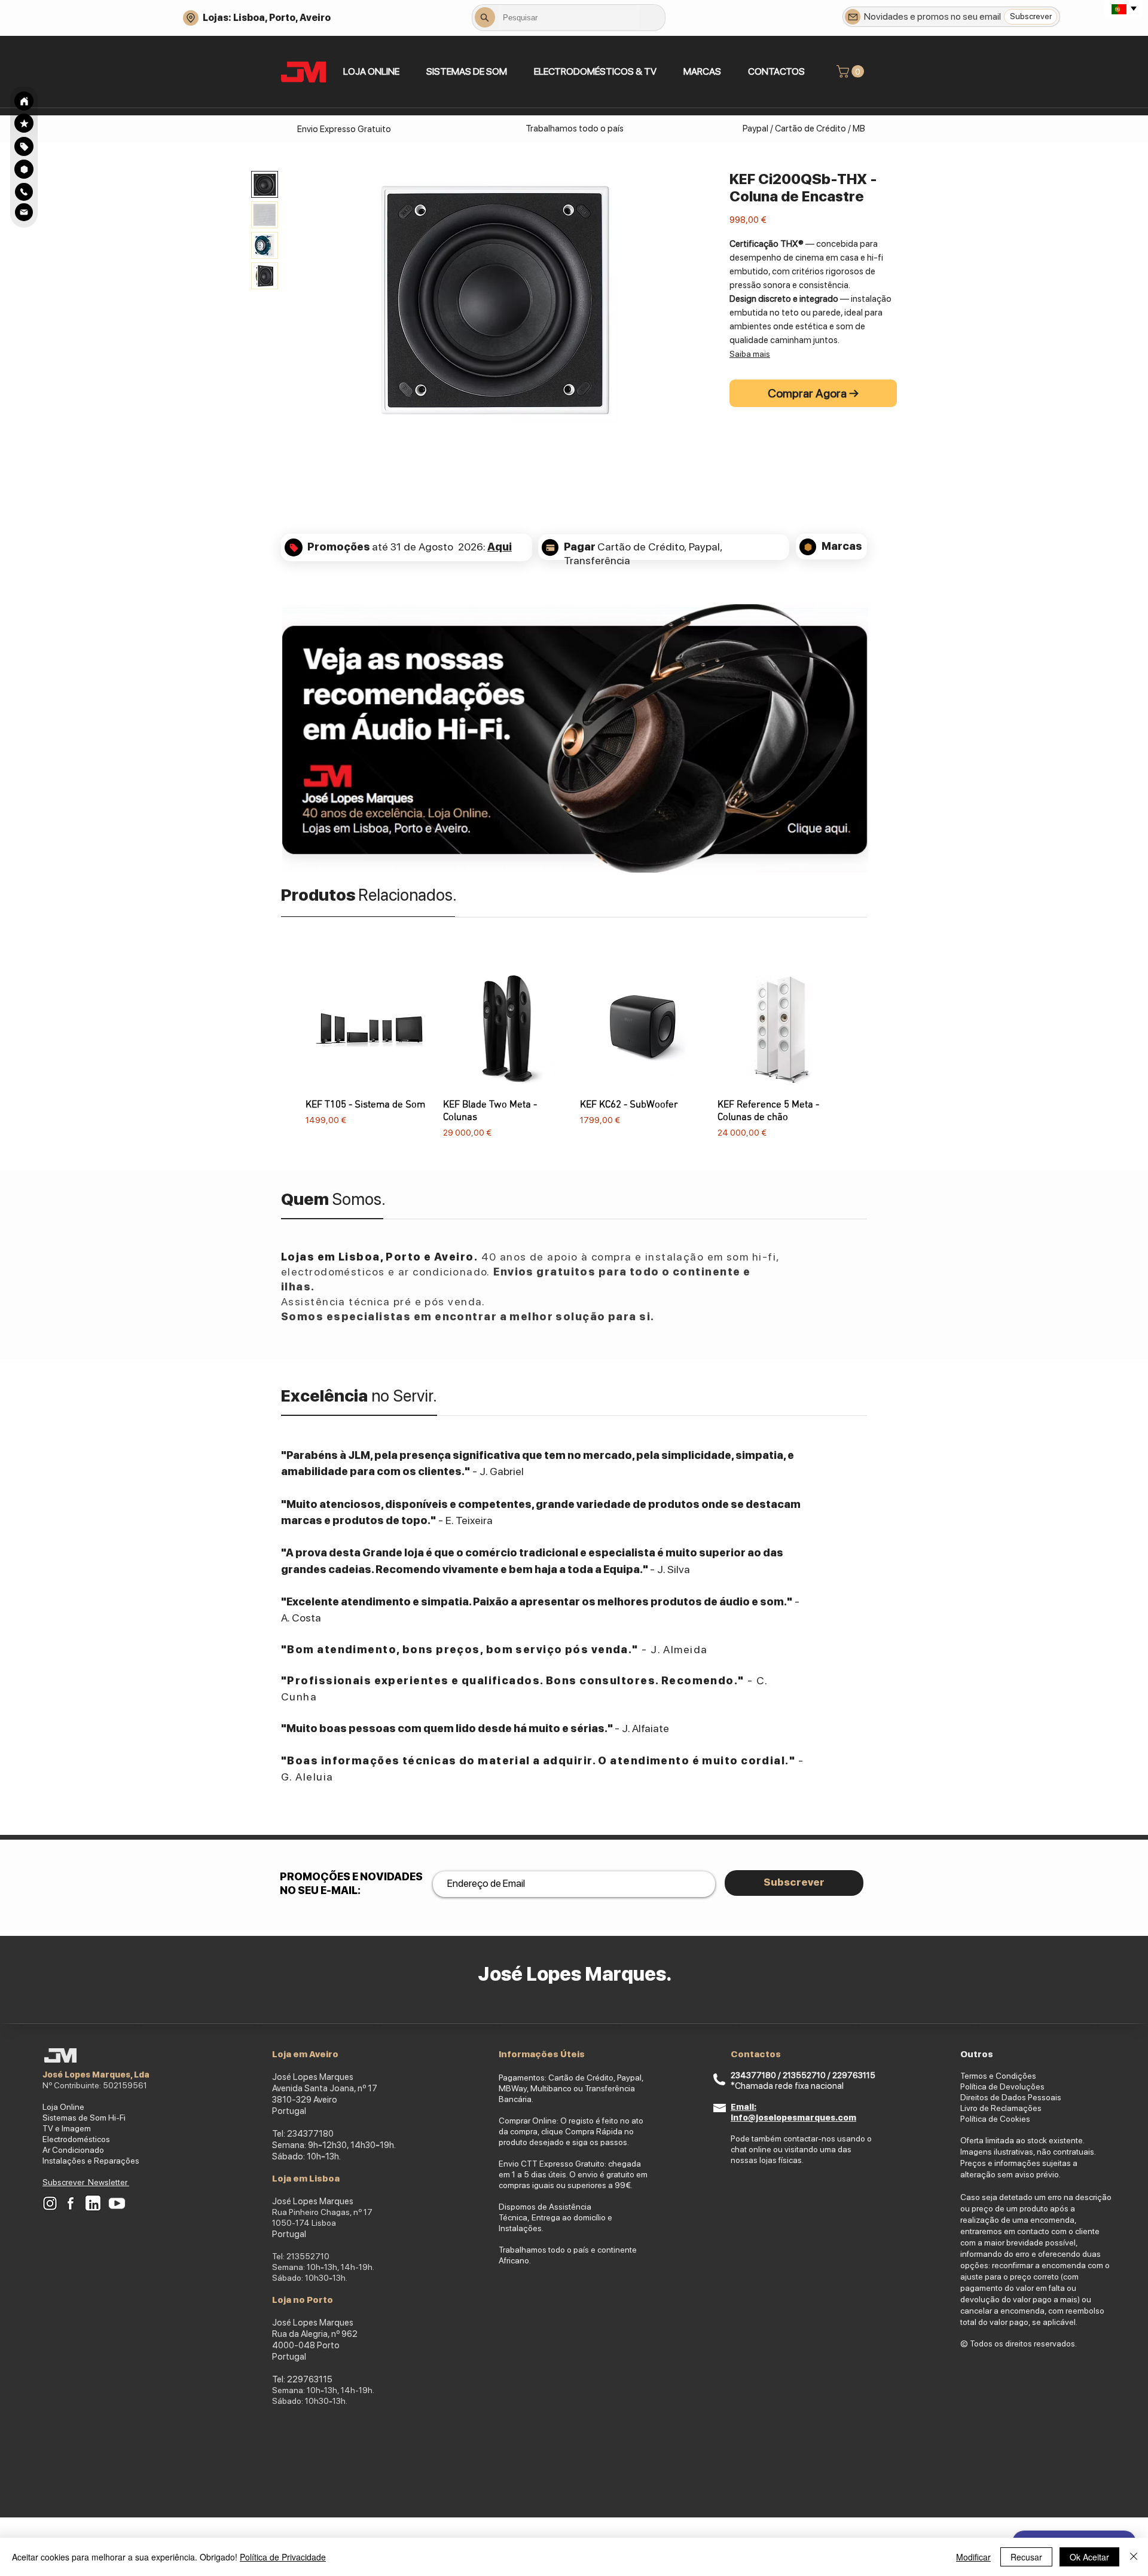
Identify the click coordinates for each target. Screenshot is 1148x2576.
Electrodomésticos (76, 2139)
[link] (852, 71)
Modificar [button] (973, 2557)
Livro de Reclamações (1001, 2108)
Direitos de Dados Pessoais (1011, 2097)
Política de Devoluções (1002, 2087)
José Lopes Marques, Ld (93, 2075)
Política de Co (985, 2119)
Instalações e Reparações (91, 2161)
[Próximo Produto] (860, 1051)
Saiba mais (750, 354)
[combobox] (569, 17)
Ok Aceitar (1089, 2557)
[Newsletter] (853, 17)
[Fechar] (1134, 2557)
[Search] (24, 101)
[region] (24, 146)
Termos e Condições (998, 2076)
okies (1020, 2119)
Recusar (1026, 2557)
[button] (466, 71)
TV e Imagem (67, 2128)
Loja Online (63, 2107)
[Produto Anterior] (288, 1051)
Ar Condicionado (73, 2150)
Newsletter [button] (109, 2182)
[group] (574, 1052)
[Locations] (191, 18)
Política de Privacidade (283, 2557)
